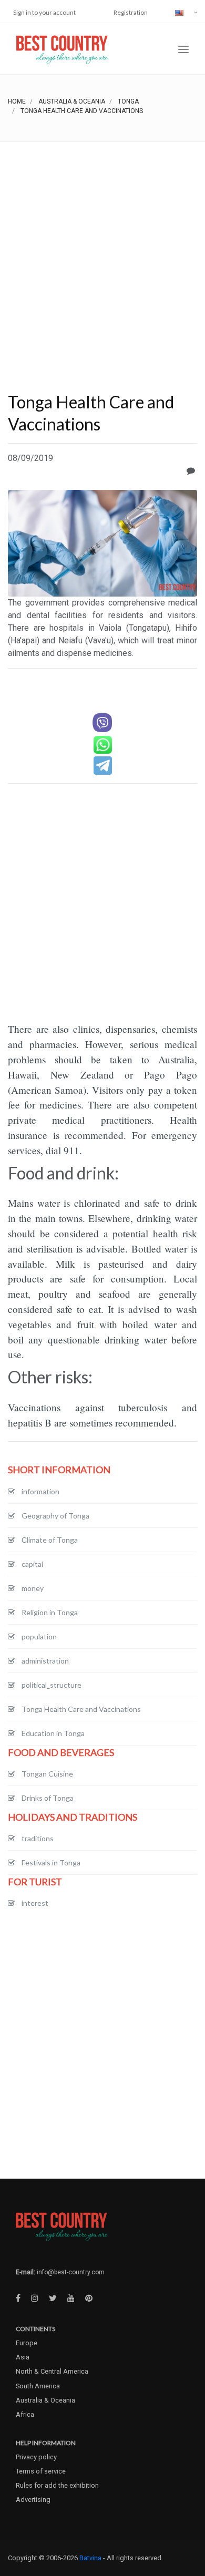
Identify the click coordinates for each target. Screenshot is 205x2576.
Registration (131, 12)
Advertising (33, 2500)
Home (17, 101)
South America (38, 2386)
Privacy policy (36, 2457)
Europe (27, 2343)
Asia (23, 2357)
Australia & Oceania (72, 101)
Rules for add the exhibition (57, 2485)
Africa (25, 2414)
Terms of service (41, 2471)
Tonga (128, 101)
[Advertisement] (102, 250)
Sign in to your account (44, 12)
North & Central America (52, 2371)
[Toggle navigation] (183, 50)
